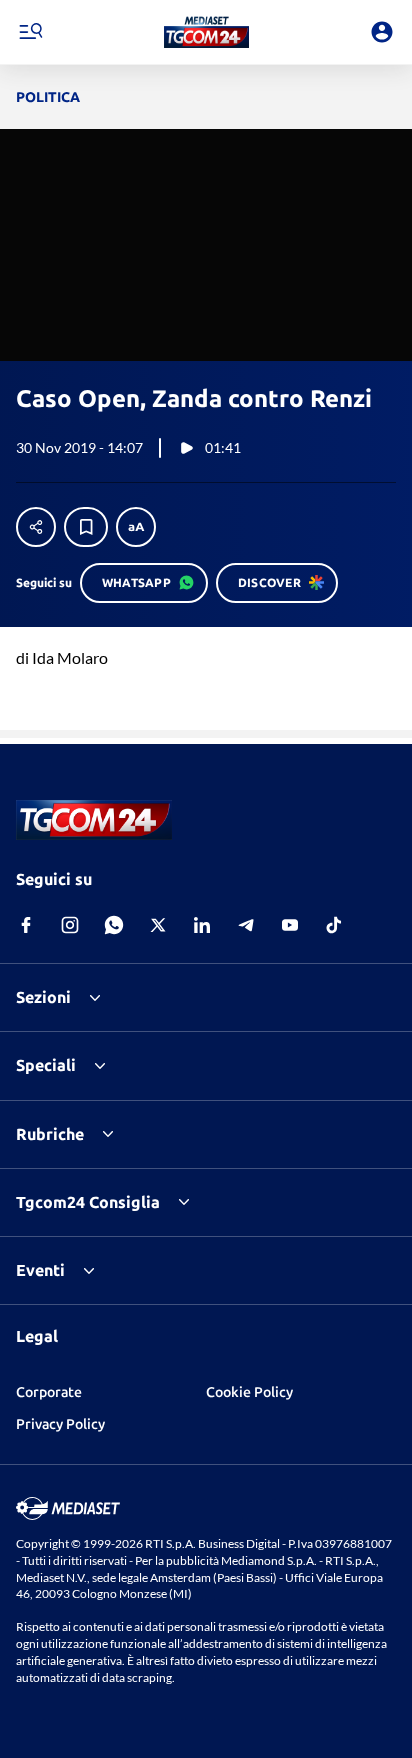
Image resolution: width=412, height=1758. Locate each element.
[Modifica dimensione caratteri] (136, 527)
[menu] (30, 32)
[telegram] (246, 925)
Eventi (40, 1270)
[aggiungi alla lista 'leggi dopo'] (86, 527)
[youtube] (290, 925)
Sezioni (43, 997)
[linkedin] (202, 925)
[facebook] (26, 925)
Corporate (49, 1392)
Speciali (46, 1065)
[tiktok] (334, 925)
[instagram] (70, 925)
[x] (158, 925)
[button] (206, 32)
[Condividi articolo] (36, 527)
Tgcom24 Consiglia (88, 1202)
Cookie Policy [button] (249, 1392)
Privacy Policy (60, 1424)
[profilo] (382, 32)
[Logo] (206, 32)
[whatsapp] (114, 925)
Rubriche (50, 1134)
